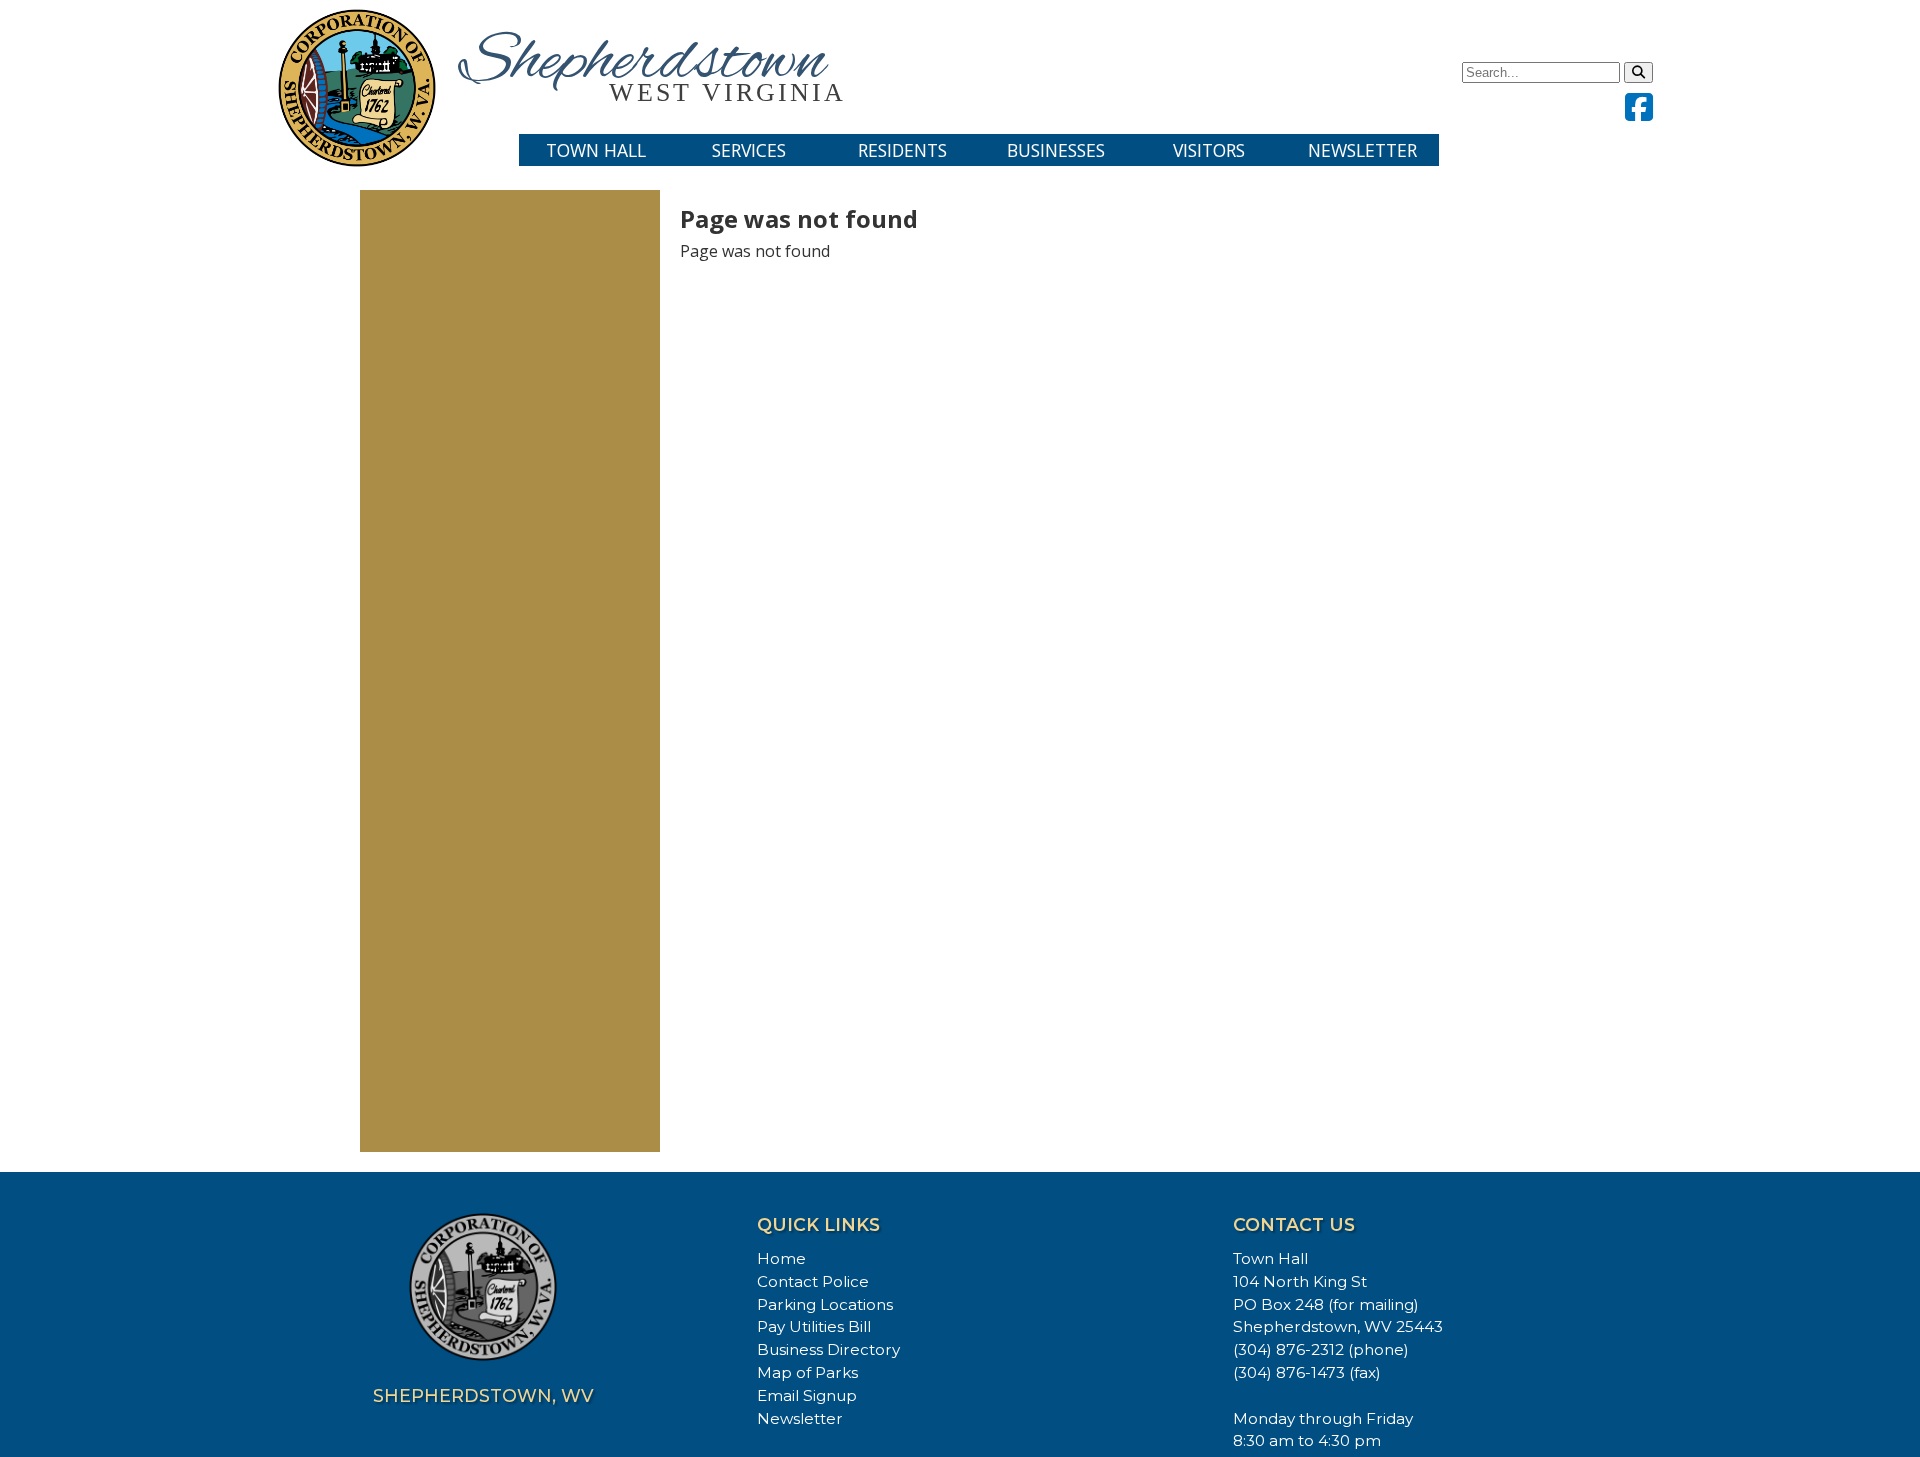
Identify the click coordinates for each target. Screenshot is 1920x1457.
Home (781, 1258)
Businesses (1056, 150)
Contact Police (813, 1281)
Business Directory (828, 1349)
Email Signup (807, 1395)
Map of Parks (807, 1372)
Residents (902, 150)
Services (749, 150)
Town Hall (596, 150)
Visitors (1209, 150)
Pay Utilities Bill (814, 1326)
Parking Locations (825, 1304)
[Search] (1638, 72)
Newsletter (1362, 150)
